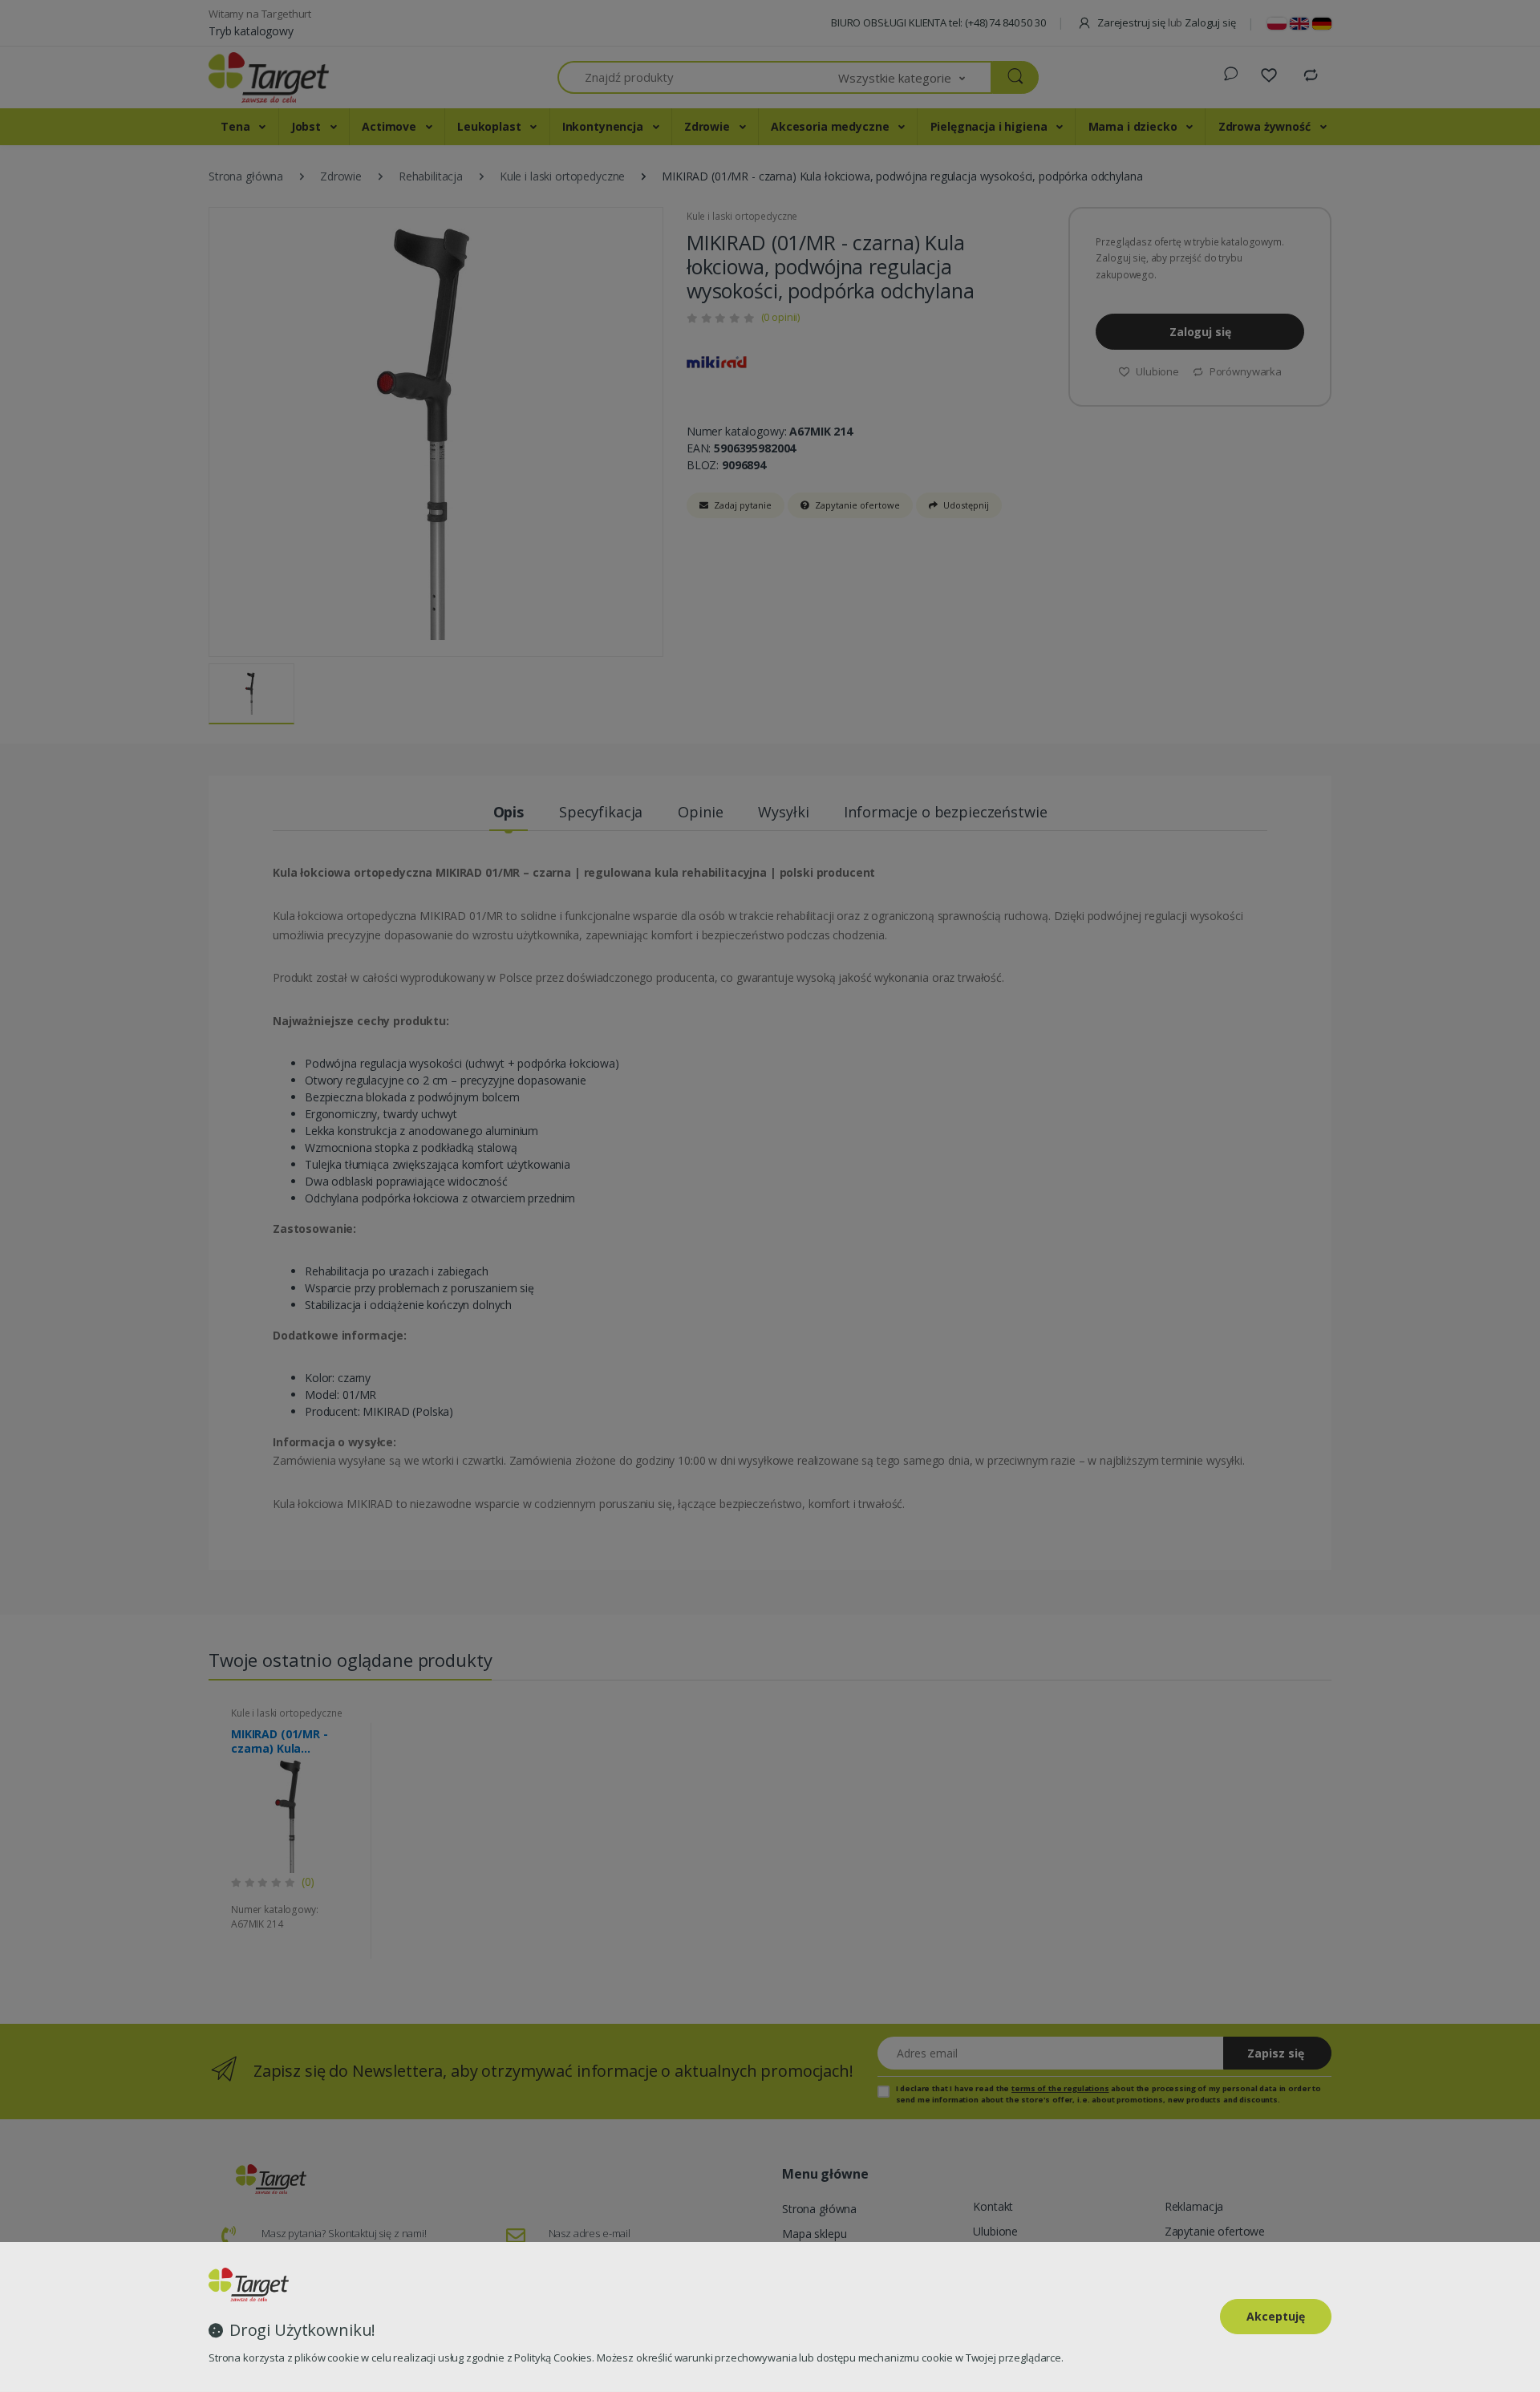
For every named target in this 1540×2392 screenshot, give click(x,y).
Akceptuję (1276, 2316)
